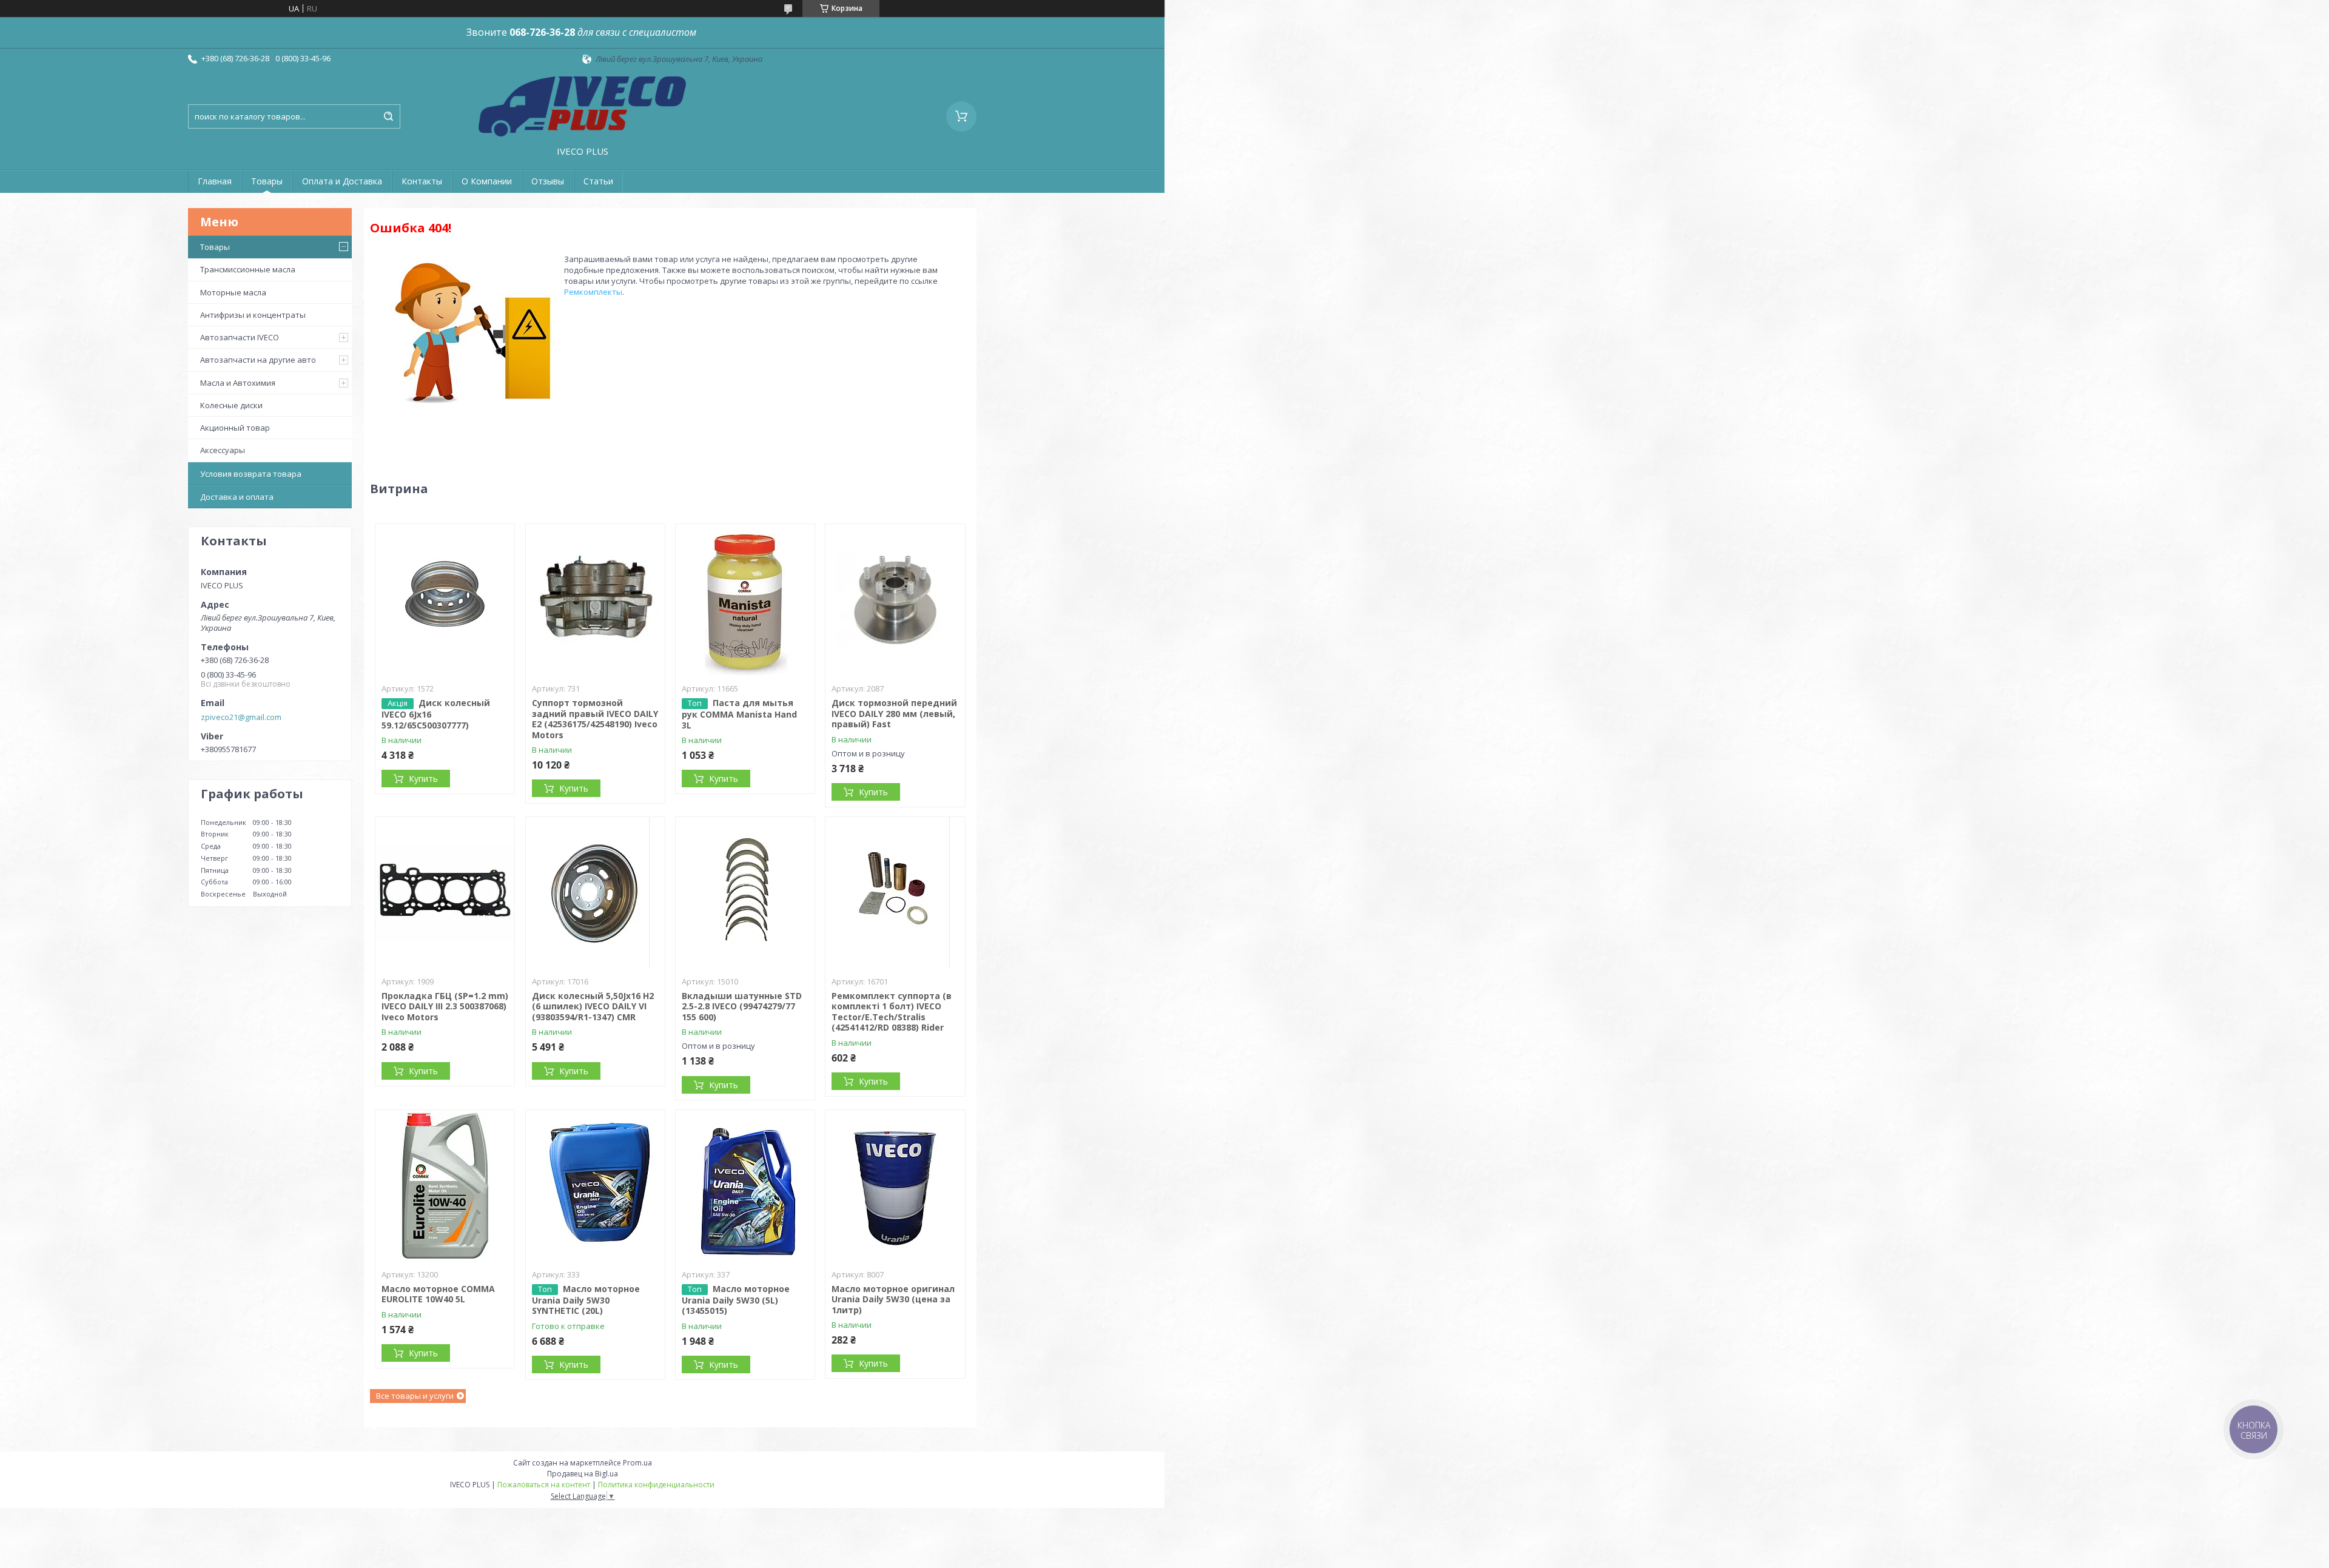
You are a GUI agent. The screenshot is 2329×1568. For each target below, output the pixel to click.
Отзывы (548, 181)
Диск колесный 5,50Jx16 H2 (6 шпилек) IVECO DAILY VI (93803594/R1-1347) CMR (593, 1006)
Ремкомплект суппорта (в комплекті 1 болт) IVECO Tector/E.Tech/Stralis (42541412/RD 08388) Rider (892, 1012)
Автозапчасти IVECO (240, 337)
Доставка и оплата (237, 497)
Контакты (422, 181)
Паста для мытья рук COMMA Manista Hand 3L (739, 714)
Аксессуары (223, 450)
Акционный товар (235, 428)
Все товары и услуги (415, 1396)
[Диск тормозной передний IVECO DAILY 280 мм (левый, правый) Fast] (895, 600)
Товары (267, 181)
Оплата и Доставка (342, 181)
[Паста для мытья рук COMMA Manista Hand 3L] (745, 600)
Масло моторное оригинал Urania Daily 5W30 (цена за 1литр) (893, 1299)
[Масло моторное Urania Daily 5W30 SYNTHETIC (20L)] (595, 1186)
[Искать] (388, 116)
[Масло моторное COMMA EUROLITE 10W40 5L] (445, 1186)
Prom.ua (637, 1463)
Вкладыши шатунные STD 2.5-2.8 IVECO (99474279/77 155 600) (742, 1006)
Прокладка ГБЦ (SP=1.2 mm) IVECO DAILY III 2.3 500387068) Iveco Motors (445, 1006)
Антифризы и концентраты (253, 315)
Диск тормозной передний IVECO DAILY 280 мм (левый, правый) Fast (894, 713)
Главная (215, 181)
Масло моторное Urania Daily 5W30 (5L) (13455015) (736, 1300)
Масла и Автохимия (238, 383)
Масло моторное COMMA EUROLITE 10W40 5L (438, 1294)
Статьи (598, 181)
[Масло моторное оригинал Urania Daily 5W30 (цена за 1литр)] (895, 1186)
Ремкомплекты (593, 292)
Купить (423, 779)
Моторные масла (233, 292)
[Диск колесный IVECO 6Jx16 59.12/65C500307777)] (445, 600)
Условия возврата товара (251, 474)
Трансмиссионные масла (248, 269)
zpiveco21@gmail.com (241, 717)
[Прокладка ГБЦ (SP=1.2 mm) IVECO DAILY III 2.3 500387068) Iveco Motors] (445, 893)
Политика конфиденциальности (656, 1485)
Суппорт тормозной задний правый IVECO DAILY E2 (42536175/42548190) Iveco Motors (595, 719)
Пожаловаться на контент (544, 1485)
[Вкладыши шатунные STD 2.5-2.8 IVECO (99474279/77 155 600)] (745, 893)
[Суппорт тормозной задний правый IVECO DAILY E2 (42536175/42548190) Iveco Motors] (595, 600)
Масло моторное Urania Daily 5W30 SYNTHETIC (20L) (586, 1300)
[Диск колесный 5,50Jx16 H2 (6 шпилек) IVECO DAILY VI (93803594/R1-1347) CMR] (595, 893)
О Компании (487, 181)
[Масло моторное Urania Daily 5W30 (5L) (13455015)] (745, 1186)
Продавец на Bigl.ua (583, 1474)
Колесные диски (231, 405)
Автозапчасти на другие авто (258, 360)
